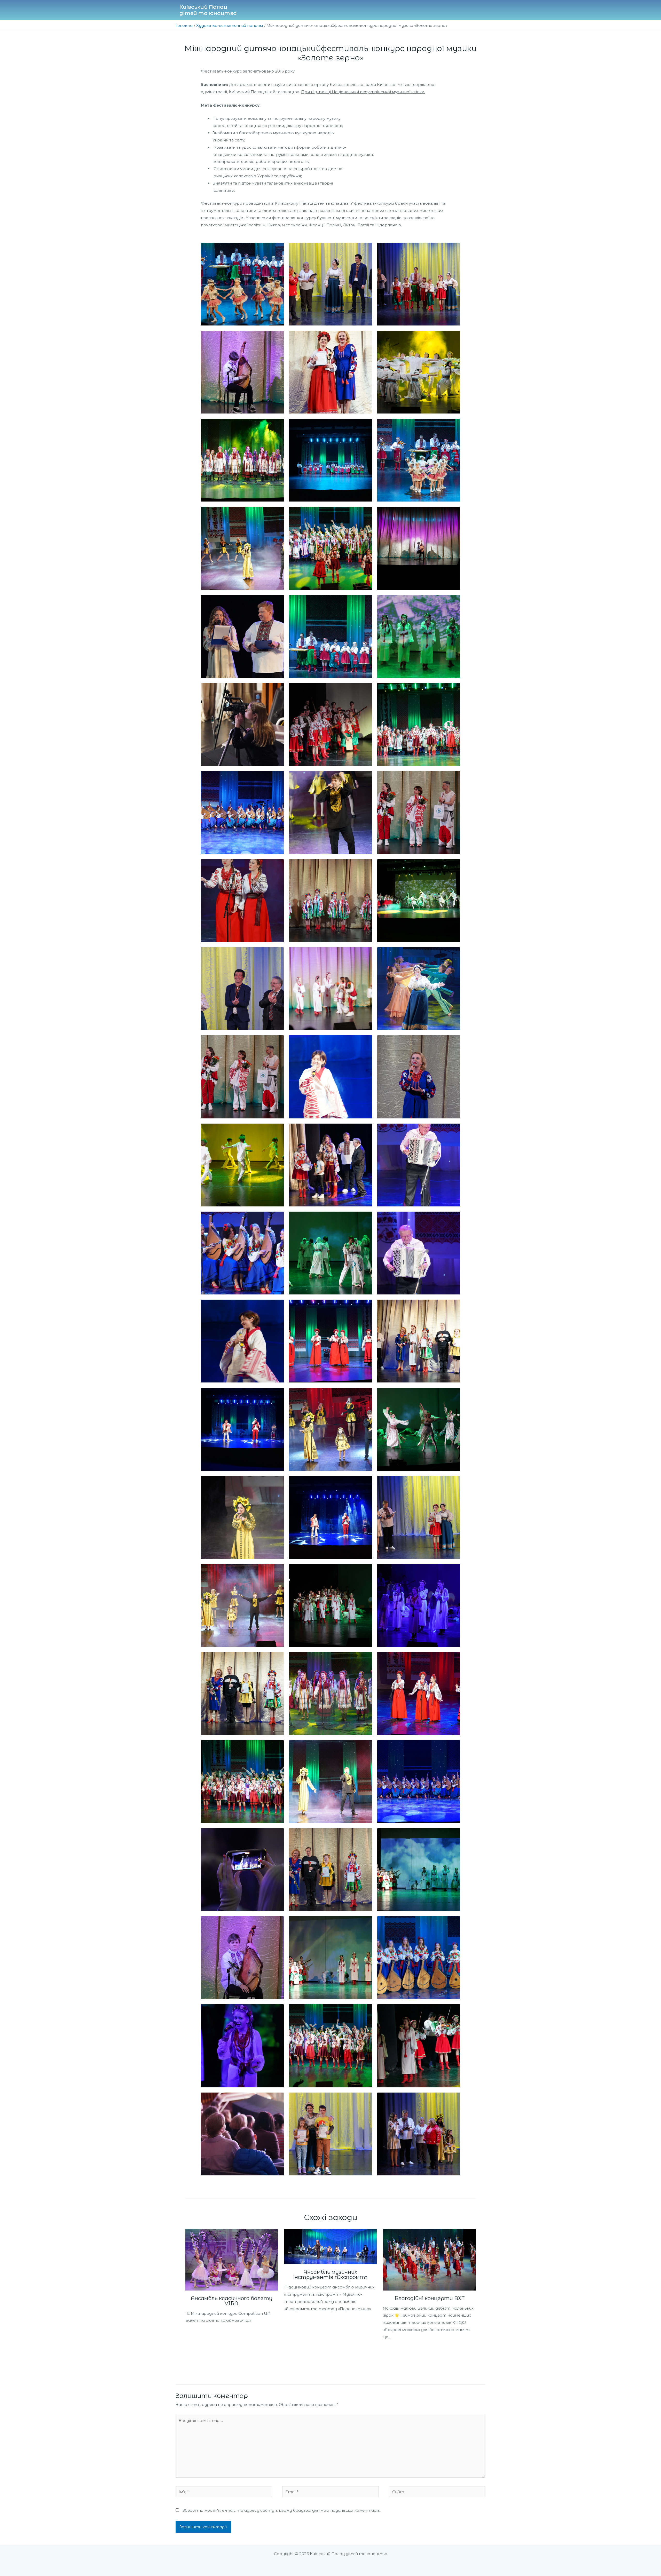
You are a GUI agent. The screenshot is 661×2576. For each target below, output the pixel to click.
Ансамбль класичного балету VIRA (232, 2301)
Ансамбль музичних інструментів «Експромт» (330, 2275)
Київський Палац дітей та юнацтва (208, 10)
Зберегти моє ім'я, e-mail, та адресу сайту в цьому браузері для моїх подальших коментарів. (282, 2510)
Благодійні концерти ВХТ (430, 2298)
